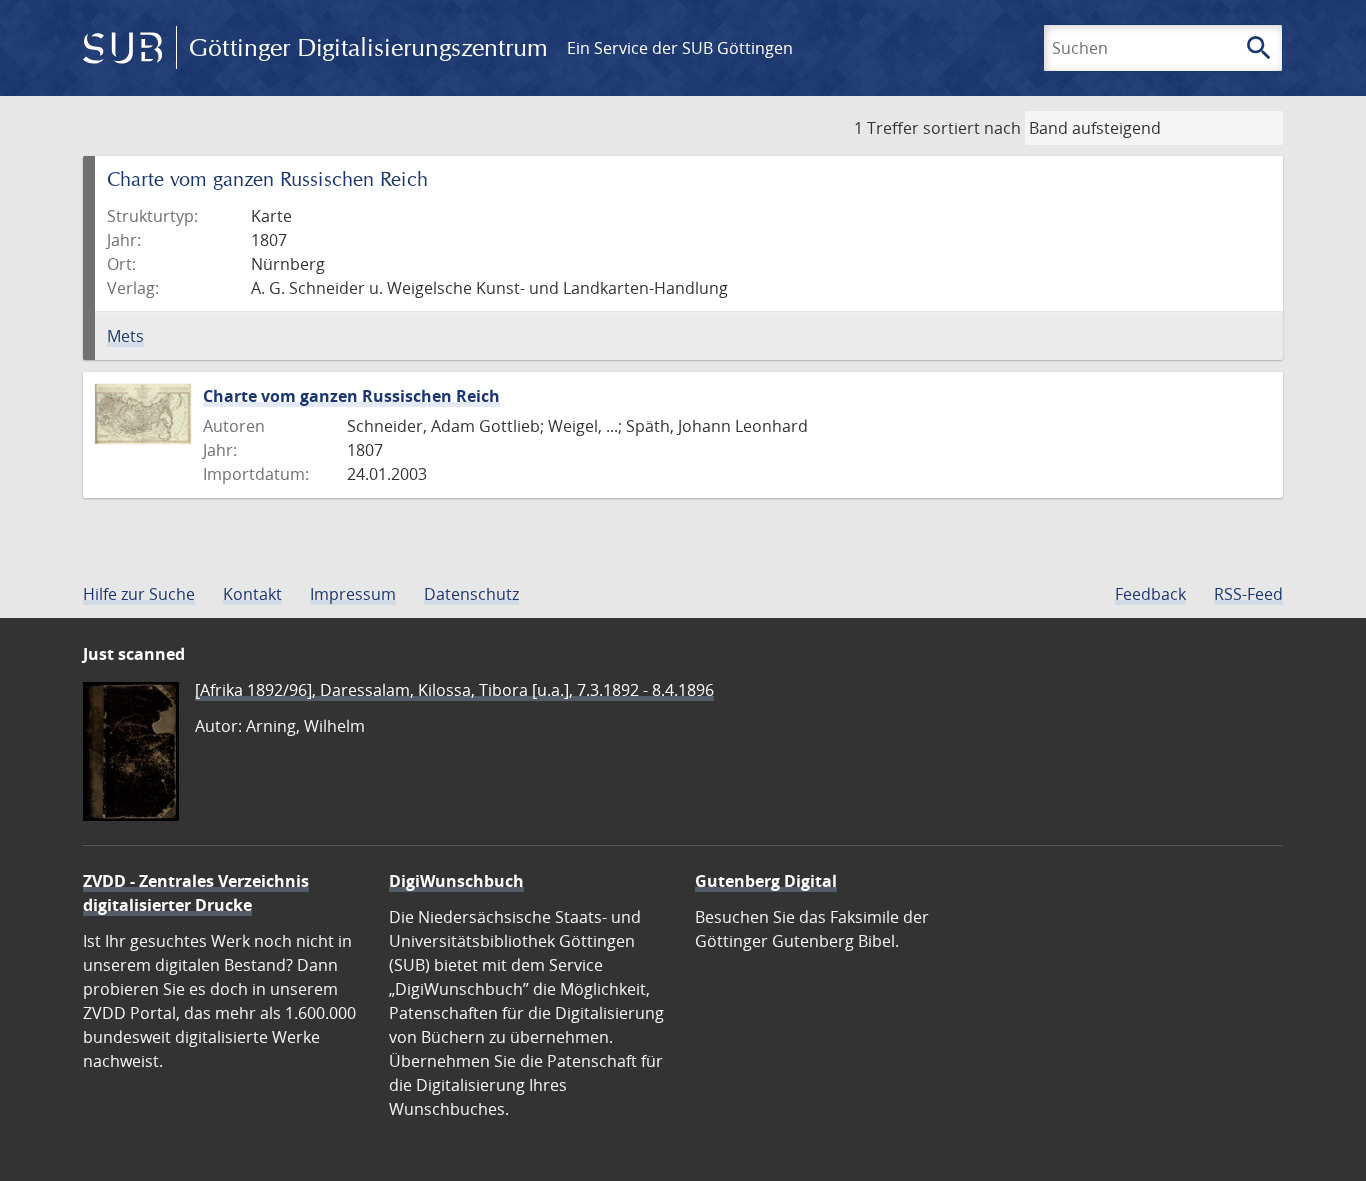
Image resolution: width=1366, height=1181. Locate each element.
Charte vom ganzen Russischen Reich (351, 396)
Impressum (353, 594)
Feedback (1150, 594)
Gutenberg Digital (766, 881)
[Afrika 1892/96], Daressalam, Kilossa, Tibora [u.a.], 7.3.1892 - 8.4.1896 (454, 690)
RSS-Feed (1248, 594)
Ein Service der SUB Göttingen (680, 48)
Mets (125, 336)
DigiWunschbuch (456, 881)
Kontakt (252, 594)
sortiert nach (972, 128)
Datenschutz (471, 594)
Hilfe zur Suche (139, 594)
